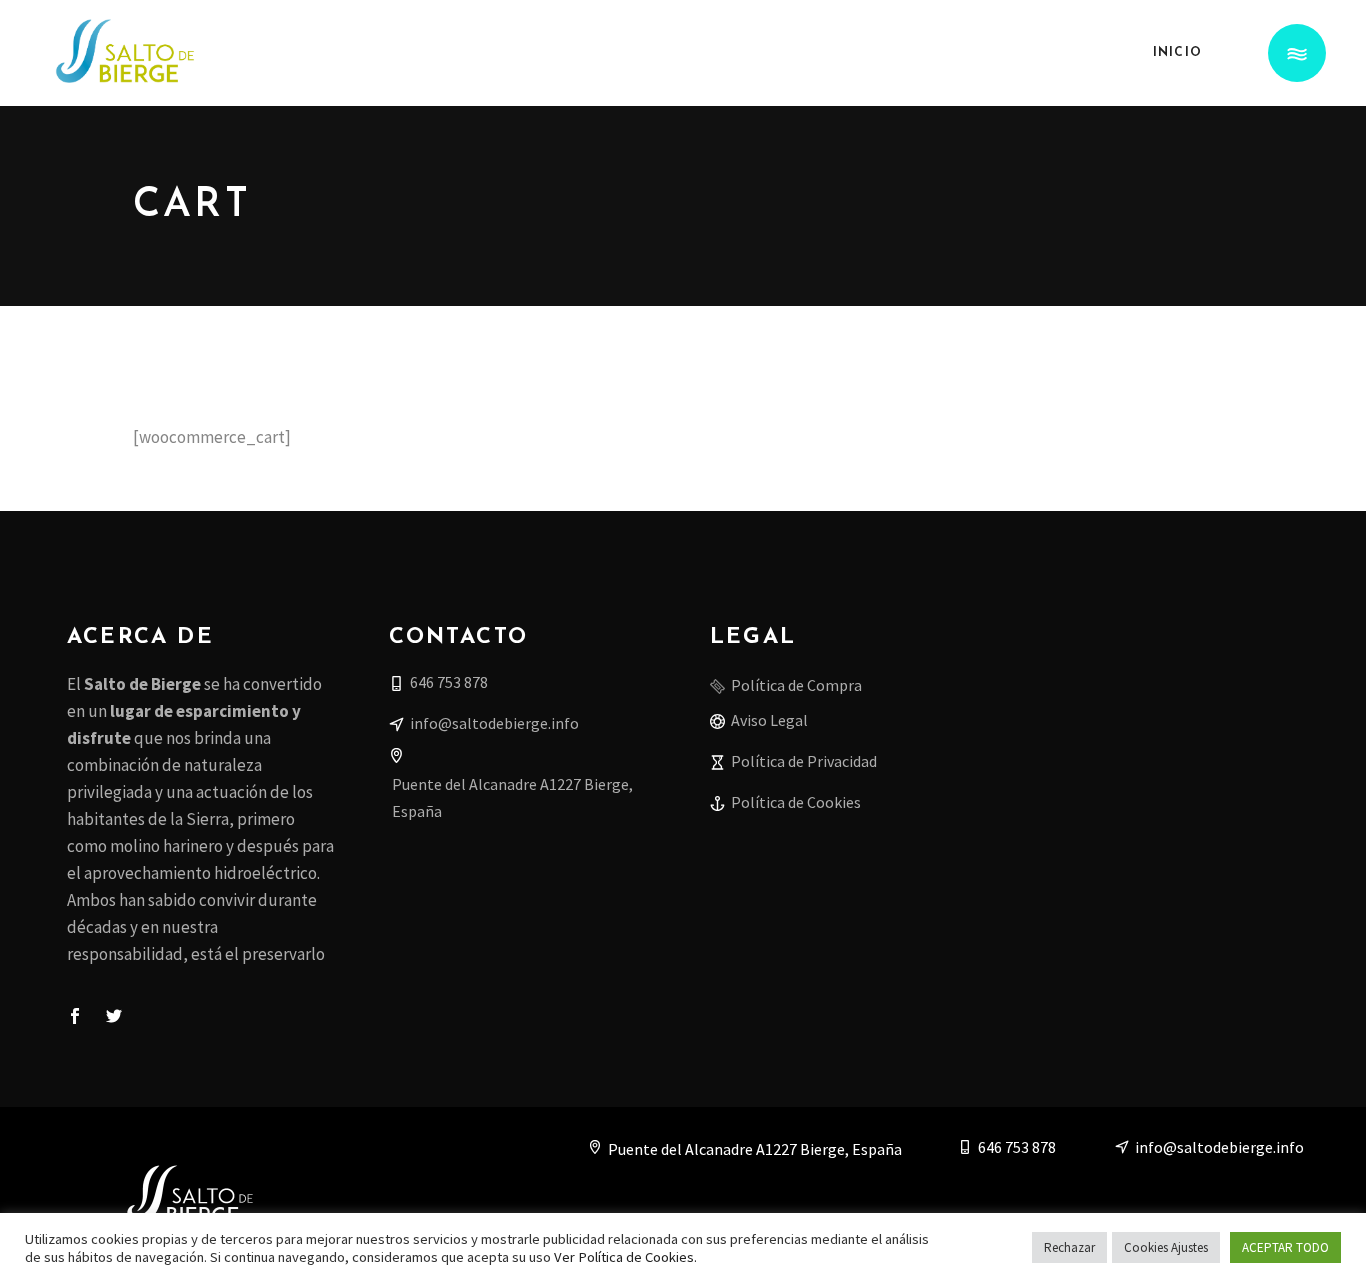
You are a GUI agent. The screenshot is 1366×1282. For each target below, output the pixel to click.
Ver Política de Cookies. (625, 1257)
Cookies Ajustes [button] (1166, 1247)
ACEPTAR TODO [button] (1285, 1247)
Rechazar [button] (1069, 1247)
